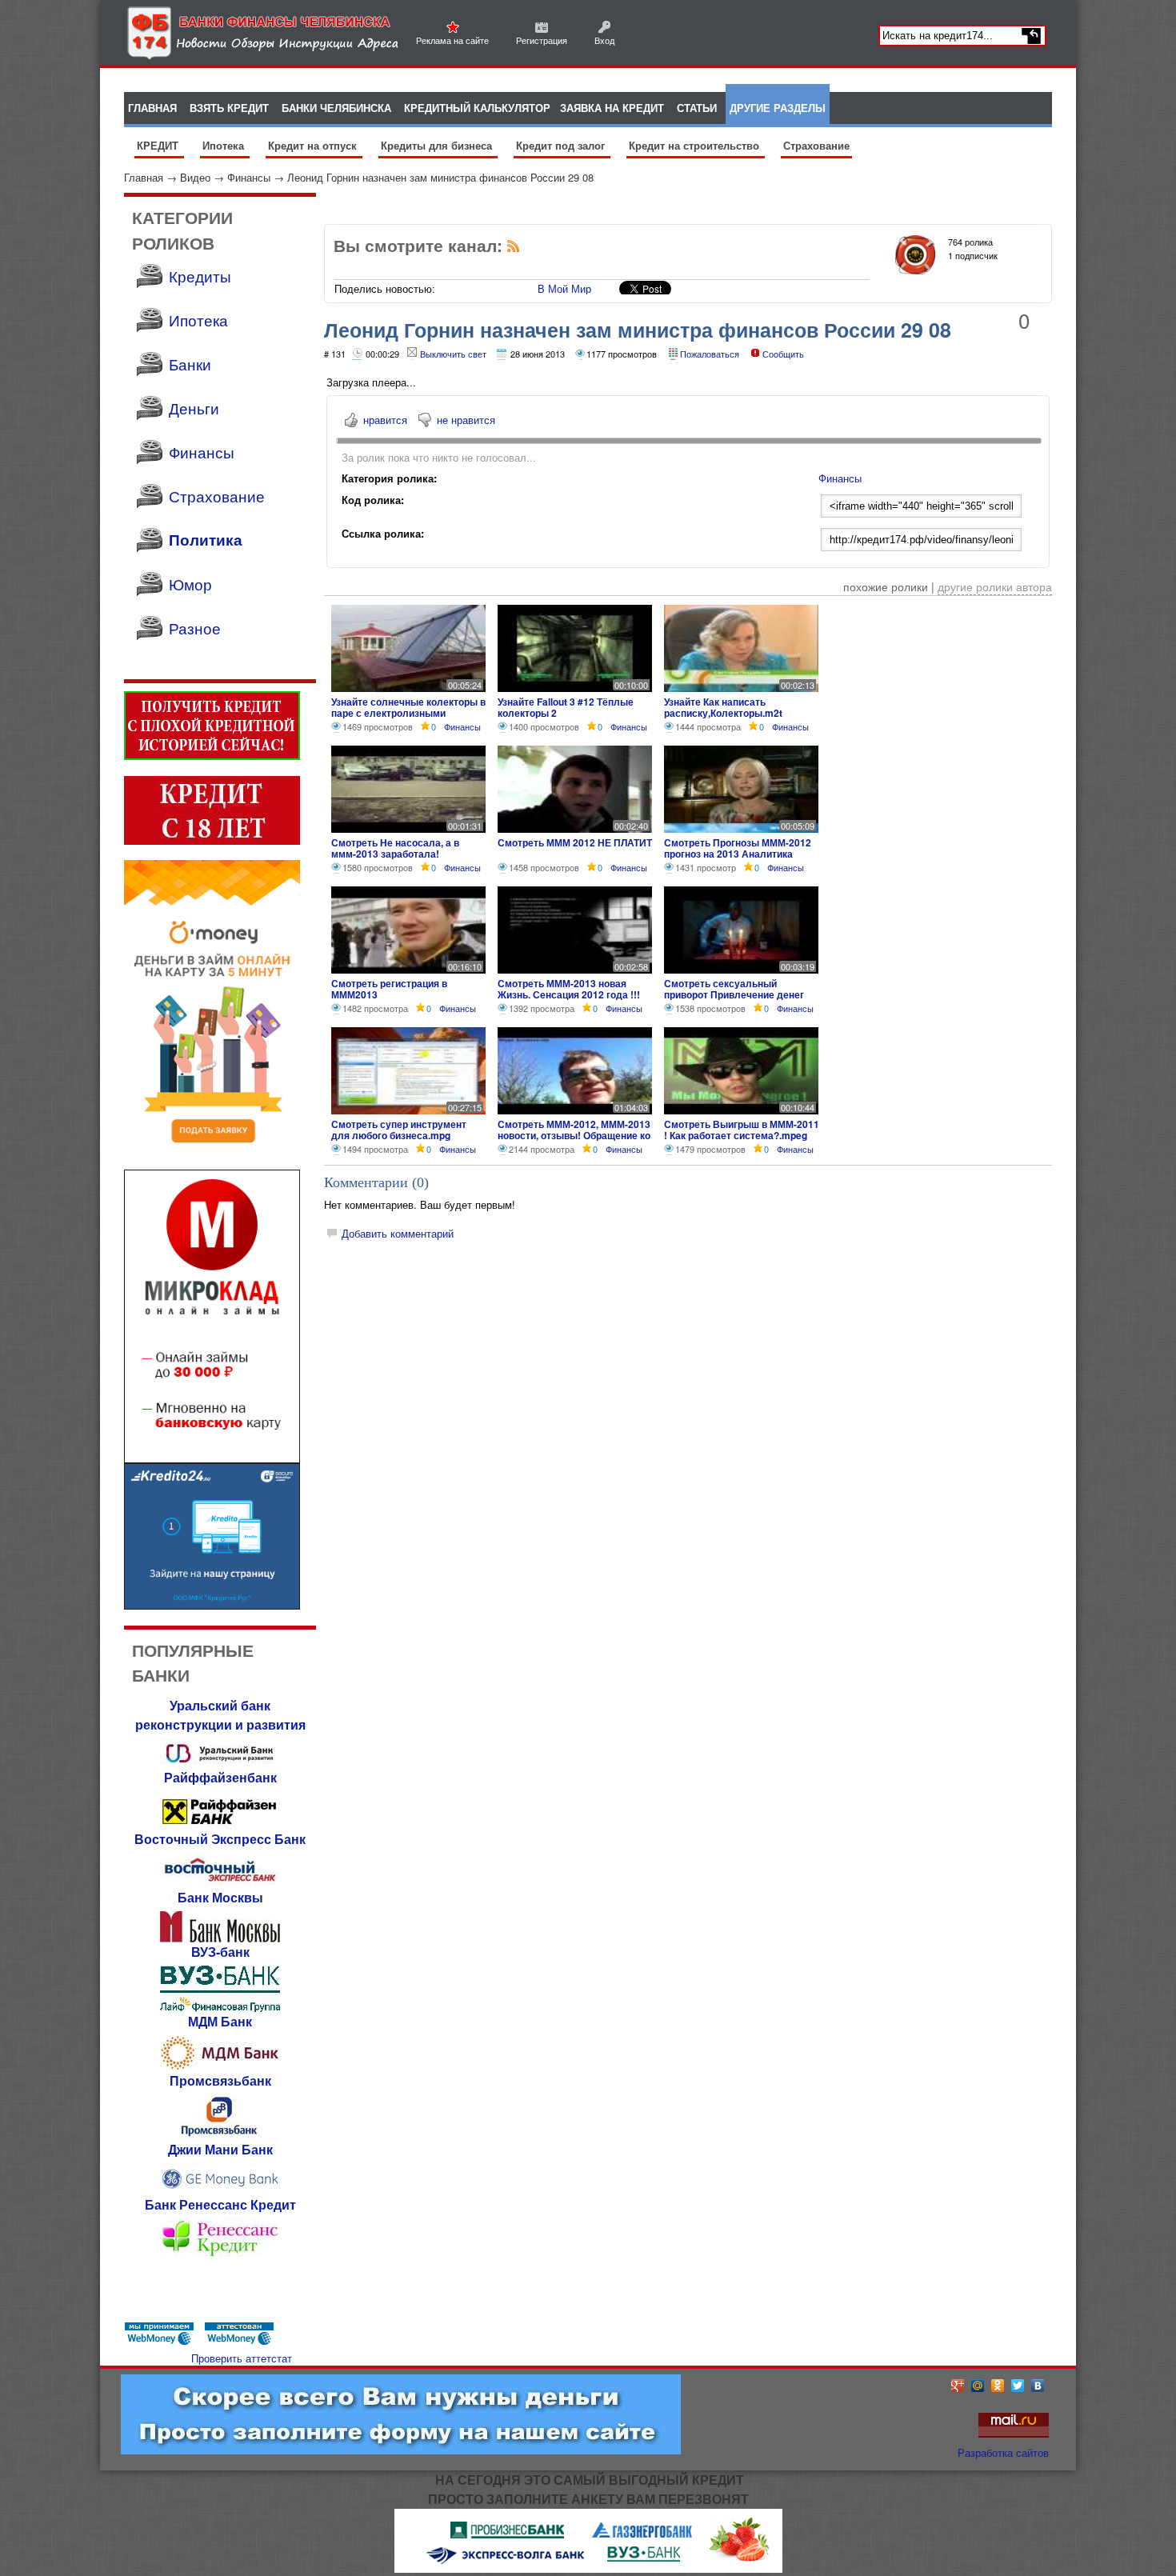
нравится (385, 420)
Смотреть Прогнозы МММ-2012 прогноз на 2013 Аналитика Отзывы (738, 854)
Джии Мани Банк (220, 2149)
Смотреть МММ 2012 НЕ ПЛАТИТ (575, 842)
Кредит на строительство (696, 145)
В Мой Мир (564, 288)
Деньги (194, 408)
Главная (144, 177)
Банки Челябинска (336, 108)
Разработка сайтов (1003, 2452)
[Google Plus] (958, 2386)
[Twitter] (1018, 2386)
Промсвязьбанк (220, 2080)
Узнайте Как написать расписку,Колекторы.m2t (723, 707)
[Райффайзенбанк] (220, 1825)
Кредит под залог (562, 145)
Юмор (190, 584)
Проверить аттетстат (242, 2358)
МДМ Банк (220, 2021)
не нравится (466, 420)
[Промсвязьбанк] (220, 2136)
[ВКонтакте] (1038, 2386)
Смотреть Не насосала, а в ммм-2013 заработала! (395, 848)
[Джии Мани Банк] (220, 2191)
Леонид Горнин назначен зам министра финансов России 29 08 (440, 177)
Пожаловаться (710, 354)
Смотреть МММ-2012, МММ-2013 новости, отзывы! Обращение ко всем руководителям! (574, 1135)
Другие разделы (778, 108)
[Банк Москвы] (220, 1938)
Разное (195, 628)
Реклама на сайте (452, 40)
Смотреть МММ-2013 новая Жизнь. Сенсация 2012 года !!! (569, 989)
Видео (195, 177)
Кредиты (200, 276)
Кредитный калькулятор (477, 108)
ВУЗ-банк (220, 1952)
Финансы (249, 177)
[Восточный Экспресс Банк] (220, 1884)
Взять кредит (229, 108)
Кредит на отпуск (314, 145)
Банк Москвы (220, 1897)
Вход (604, 40)
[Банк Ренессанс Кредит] (220, 2255)
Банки (190, 364)
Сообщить (783, 354)
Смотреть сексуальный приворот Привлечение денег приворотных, (734, 994)
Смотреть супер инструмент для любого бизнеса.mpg (399, 1130)
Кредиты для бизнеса (438, 145)
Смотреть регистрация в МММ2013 (389, 989)
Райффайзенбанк (220, 1777)
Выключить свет (453, 354)
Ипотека (225, 145)
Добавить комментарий (398, 1233)
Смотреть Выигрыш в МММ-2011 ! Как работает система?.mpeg (742, 1130)
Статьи (697, 108)
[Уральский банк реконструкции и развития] (220, 1764)
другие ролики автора (995, 586)
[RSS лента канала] (514, 249)
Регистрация (542, 40)
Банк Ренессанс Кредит (220, 2204)
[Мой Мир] (978, 2386)
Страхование (816, 145)
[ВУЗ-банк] (220, 2008)
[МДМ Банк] (220, 2067)
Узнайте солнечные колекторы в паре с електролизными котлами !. (408, 713)
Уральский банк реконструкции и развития (220, 1715)
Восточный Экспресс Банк (220, 1839)
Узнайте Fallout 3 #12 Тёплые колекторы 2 (566, 707)
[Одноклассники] (998, 2386)
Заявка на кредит (612, 108)
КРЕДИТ (159, 145)
